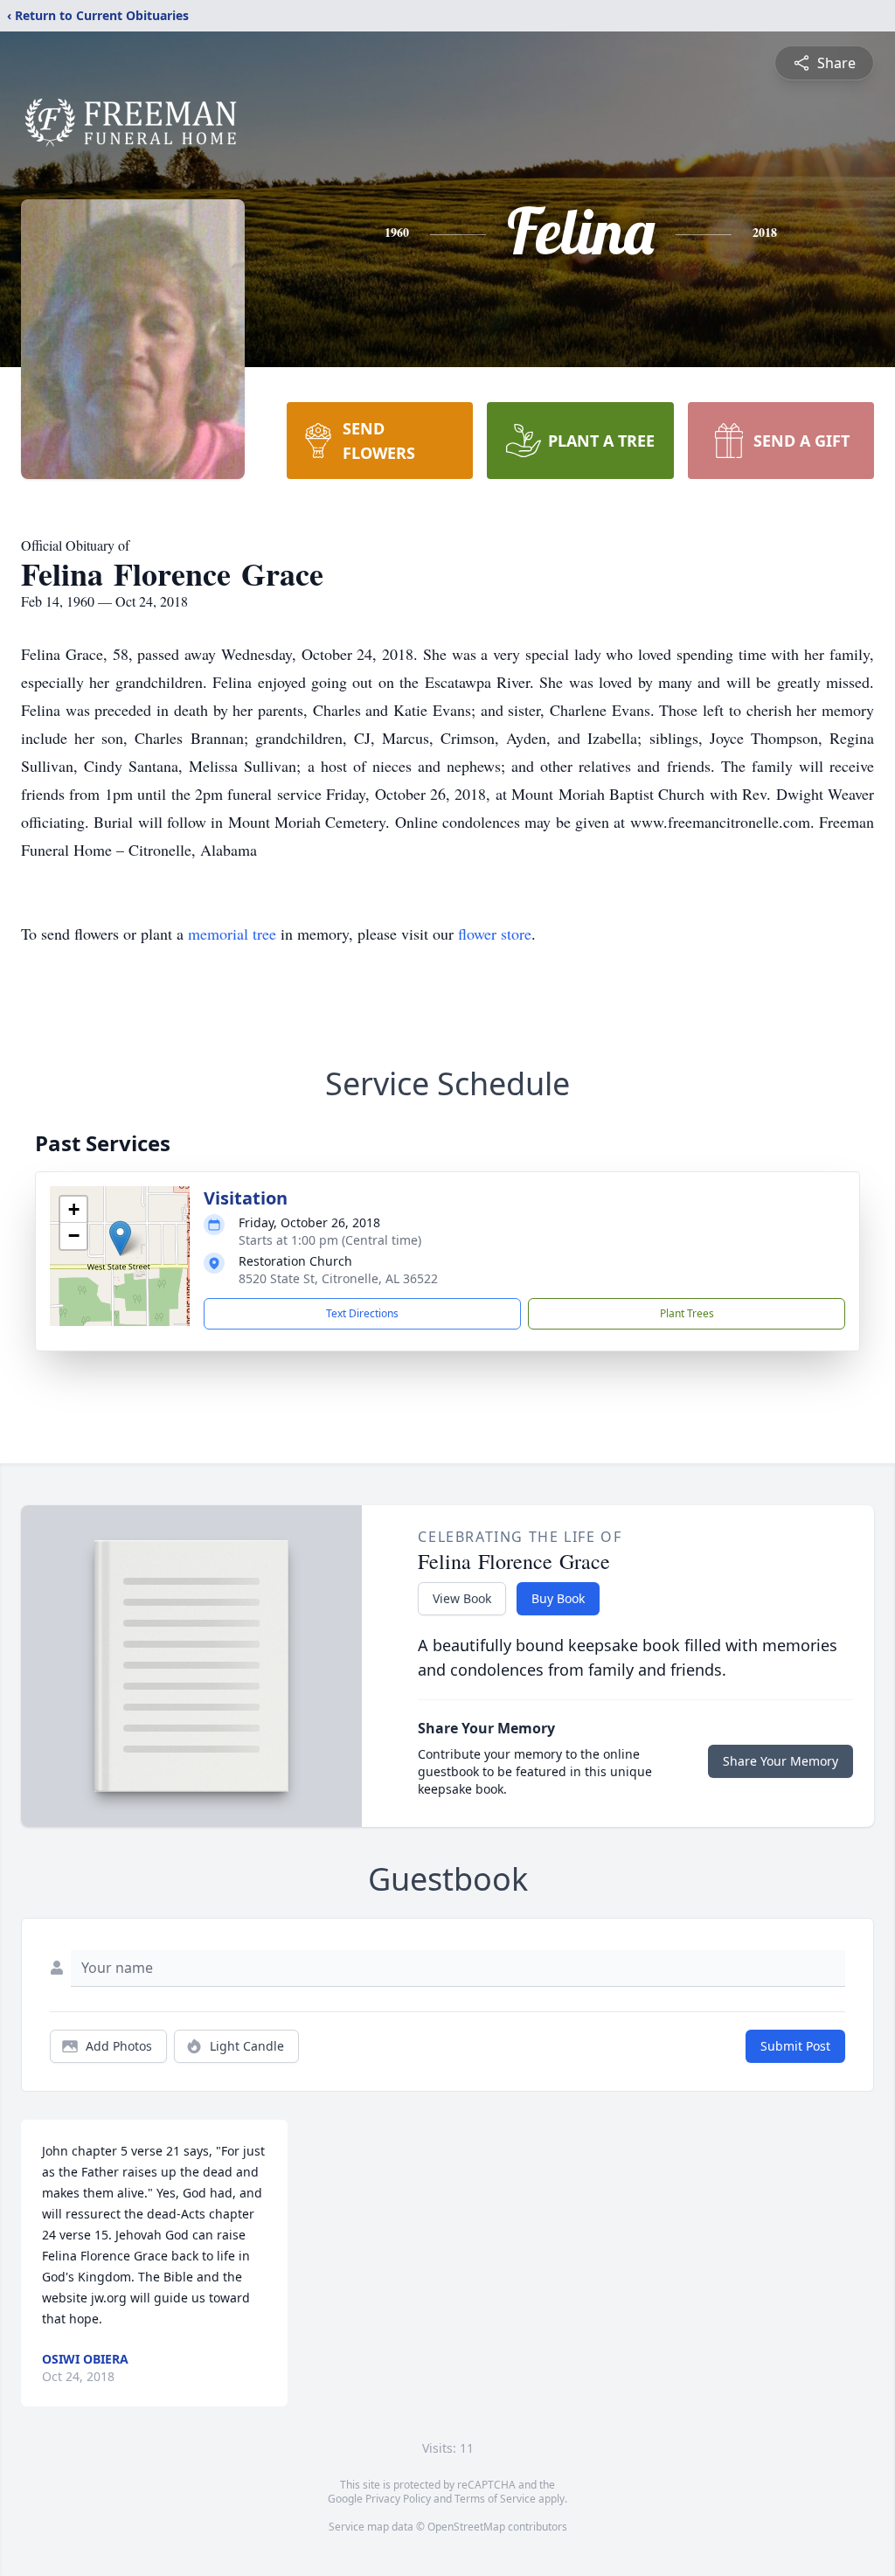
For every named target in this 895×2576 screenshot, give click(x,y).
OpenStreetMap (466, 2527)
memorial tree (232, 934)
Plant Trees (687, 1313)
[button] (120, 1238)
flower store (495, 934)
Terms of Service (495, 2499)
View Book (462, 1598)
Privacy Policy (398, 2499)
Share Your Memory (781, 1761)
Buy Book (558, 1598)
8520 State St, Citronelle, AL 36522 (338, 1278)
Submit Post (795, 2046)
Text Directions (362, 1313)
